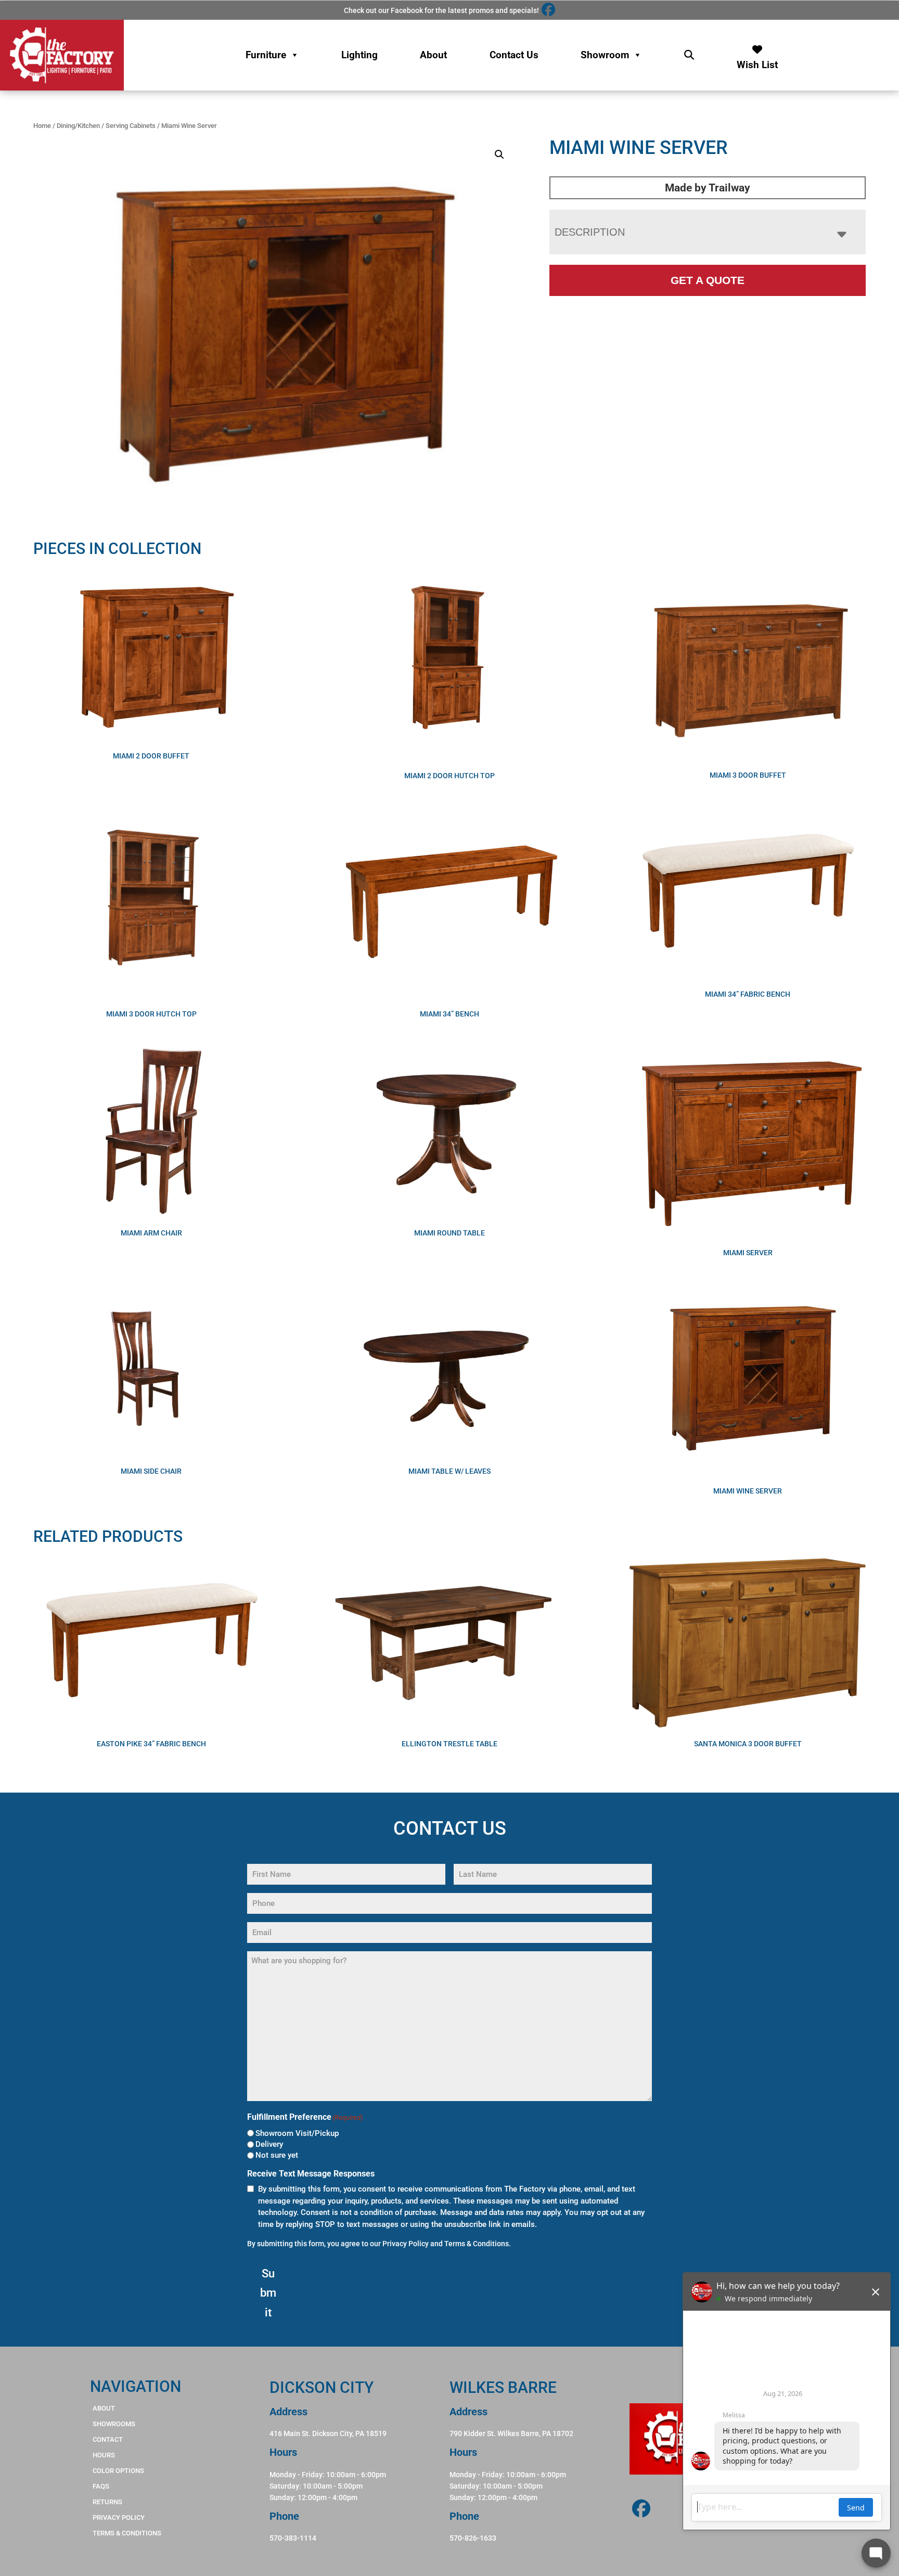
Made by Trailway (708, 188)
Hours (104, 2455)
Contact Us (514, 55)
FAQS (101, 2486)
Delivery (269, 2144)
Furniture (266, 55)
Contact (108, 2439)
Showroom (605, 55)
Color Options (118, 2471)
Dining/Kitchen (78, 126)
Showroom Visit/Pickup (297, 2133)
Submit (268, 2293)
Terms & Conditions (477, 2244)
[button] (499, 154)
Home (42, 126)
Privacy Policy (406, 2244)
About (433, 55)
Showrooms (114, 2424)
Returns (107, 2502)
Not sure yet (277, 2155)
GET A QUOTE (708, 280)
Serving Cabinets (131, 126)
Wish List (757, 62)
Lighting (359, 55)
